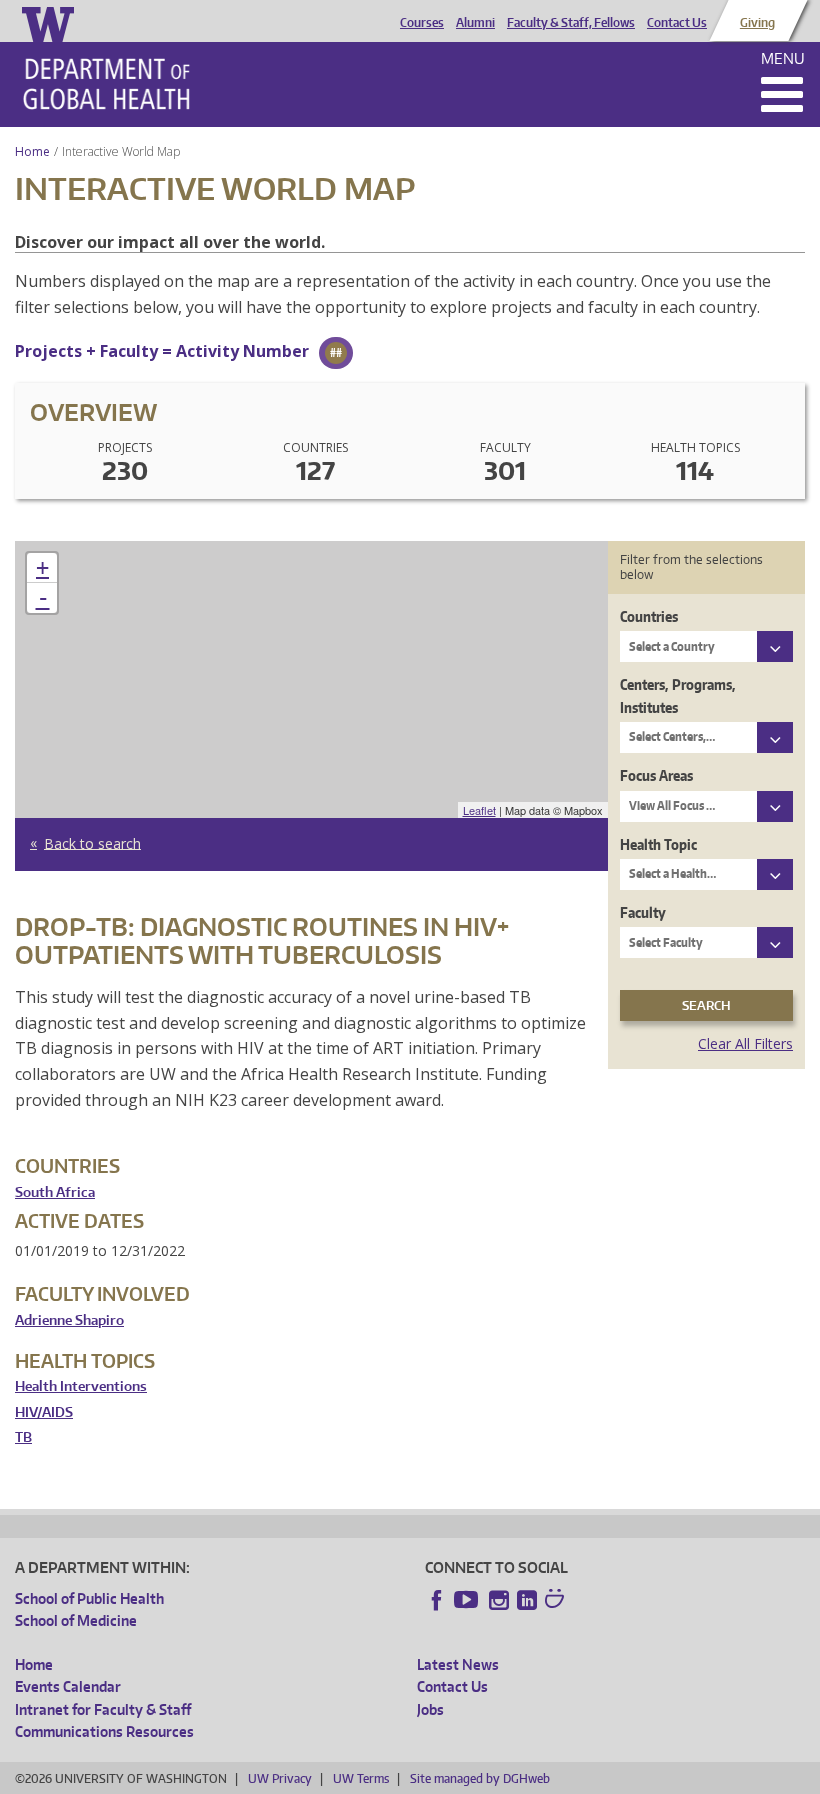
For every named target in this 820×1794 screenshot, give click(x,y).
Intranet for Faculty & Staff (103, 1709)
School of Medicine (76, 1620)
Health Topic (658, 844)
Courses (422, 23)
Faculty (643, 912)
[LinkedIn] (527, 1600)
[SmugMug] (557, 1601)
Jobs (430, 1709)
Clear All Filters (745, 1043)
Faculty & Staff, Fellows (571, 23)
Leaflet (479, 810)
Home (32, 151)
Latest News (458, 1664)
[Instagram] (499, 1600)
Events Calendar (68, 1686)
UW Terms (361, 1778)
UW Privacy (280, 1778)
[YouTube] (468, 1600)
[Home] (106, 84)
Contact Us (677, 23)
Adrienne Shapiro (69, 1320)
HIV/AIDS (44, 1412)
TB (23, 1437)
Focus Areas (656, 775)
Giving (757, 23)
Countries (649, 616)
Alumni (475, 23)
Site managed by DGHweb (480, 1778)
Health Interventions (81, 1386)
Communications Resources (104, 1731)
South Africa (55, 1192)
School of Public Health (89, 1598)
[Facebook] (437, 1600)
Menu (783, 58)
